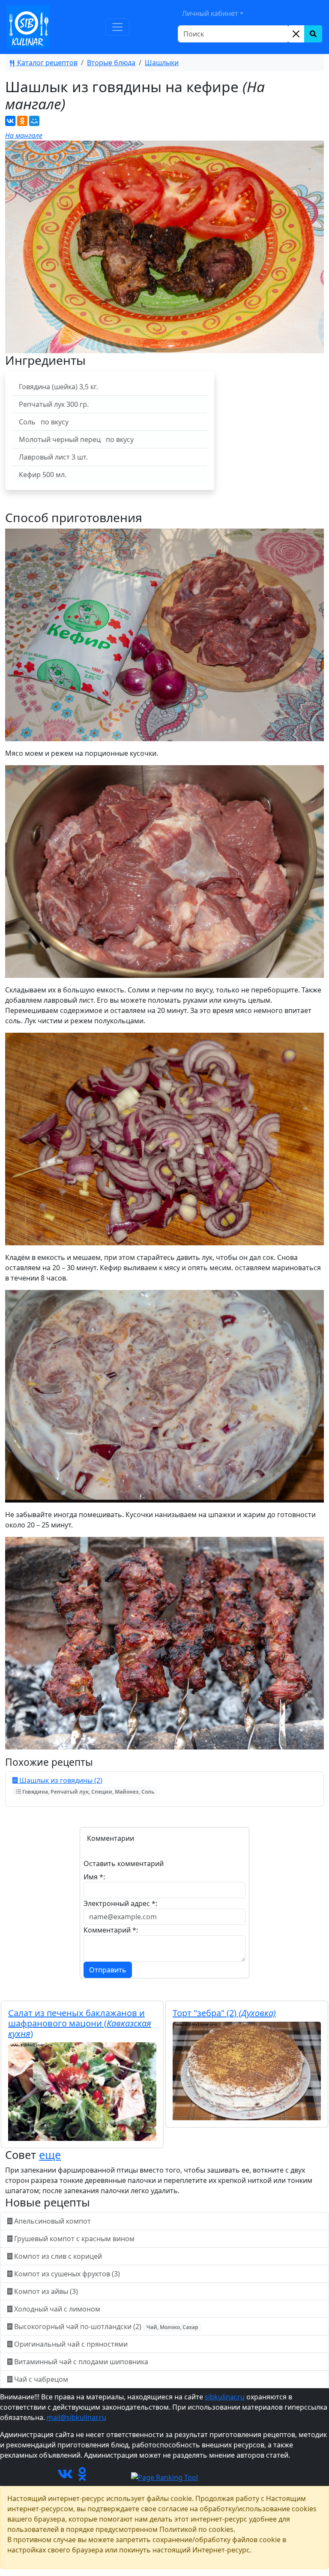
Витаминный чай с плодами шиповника (81, 2362)
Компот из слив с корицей (58, 2256)
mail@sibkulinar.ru (76, 2417)
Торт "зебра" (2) (224, 2013)
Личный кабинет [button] (210, 13)
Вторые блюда (111, 63)
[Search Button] (313, 34)
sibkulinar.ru (225, 2397)
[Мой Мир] (34, 121)
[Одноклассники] (22, 121)
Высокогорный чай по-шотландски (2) (105, 2327)
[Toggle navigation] (117, 27)
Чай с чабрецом (41, 2379)
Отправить (108, 1970)
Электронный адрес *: (120, 1903)
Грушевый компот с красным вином (74, 2239)
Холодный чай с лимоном (57, 2309)
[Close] (296, 34)
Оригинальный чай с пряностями (71, 2344)
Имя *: (94, 1877)
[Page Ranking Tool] (164, 2477)
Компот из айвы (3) (46, 2291)
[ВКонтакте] (10, 121)
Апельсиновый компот (52, 2221)
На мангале (24, 135)
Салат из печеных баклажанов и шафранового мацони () (80, 2023)
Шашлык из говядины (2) (86, 1785)
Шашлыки (162, 63)
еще (50, 2155)
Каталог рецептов (46, 63)
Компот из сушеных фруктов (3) (67, 2274)
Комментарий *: (111, 1930)
